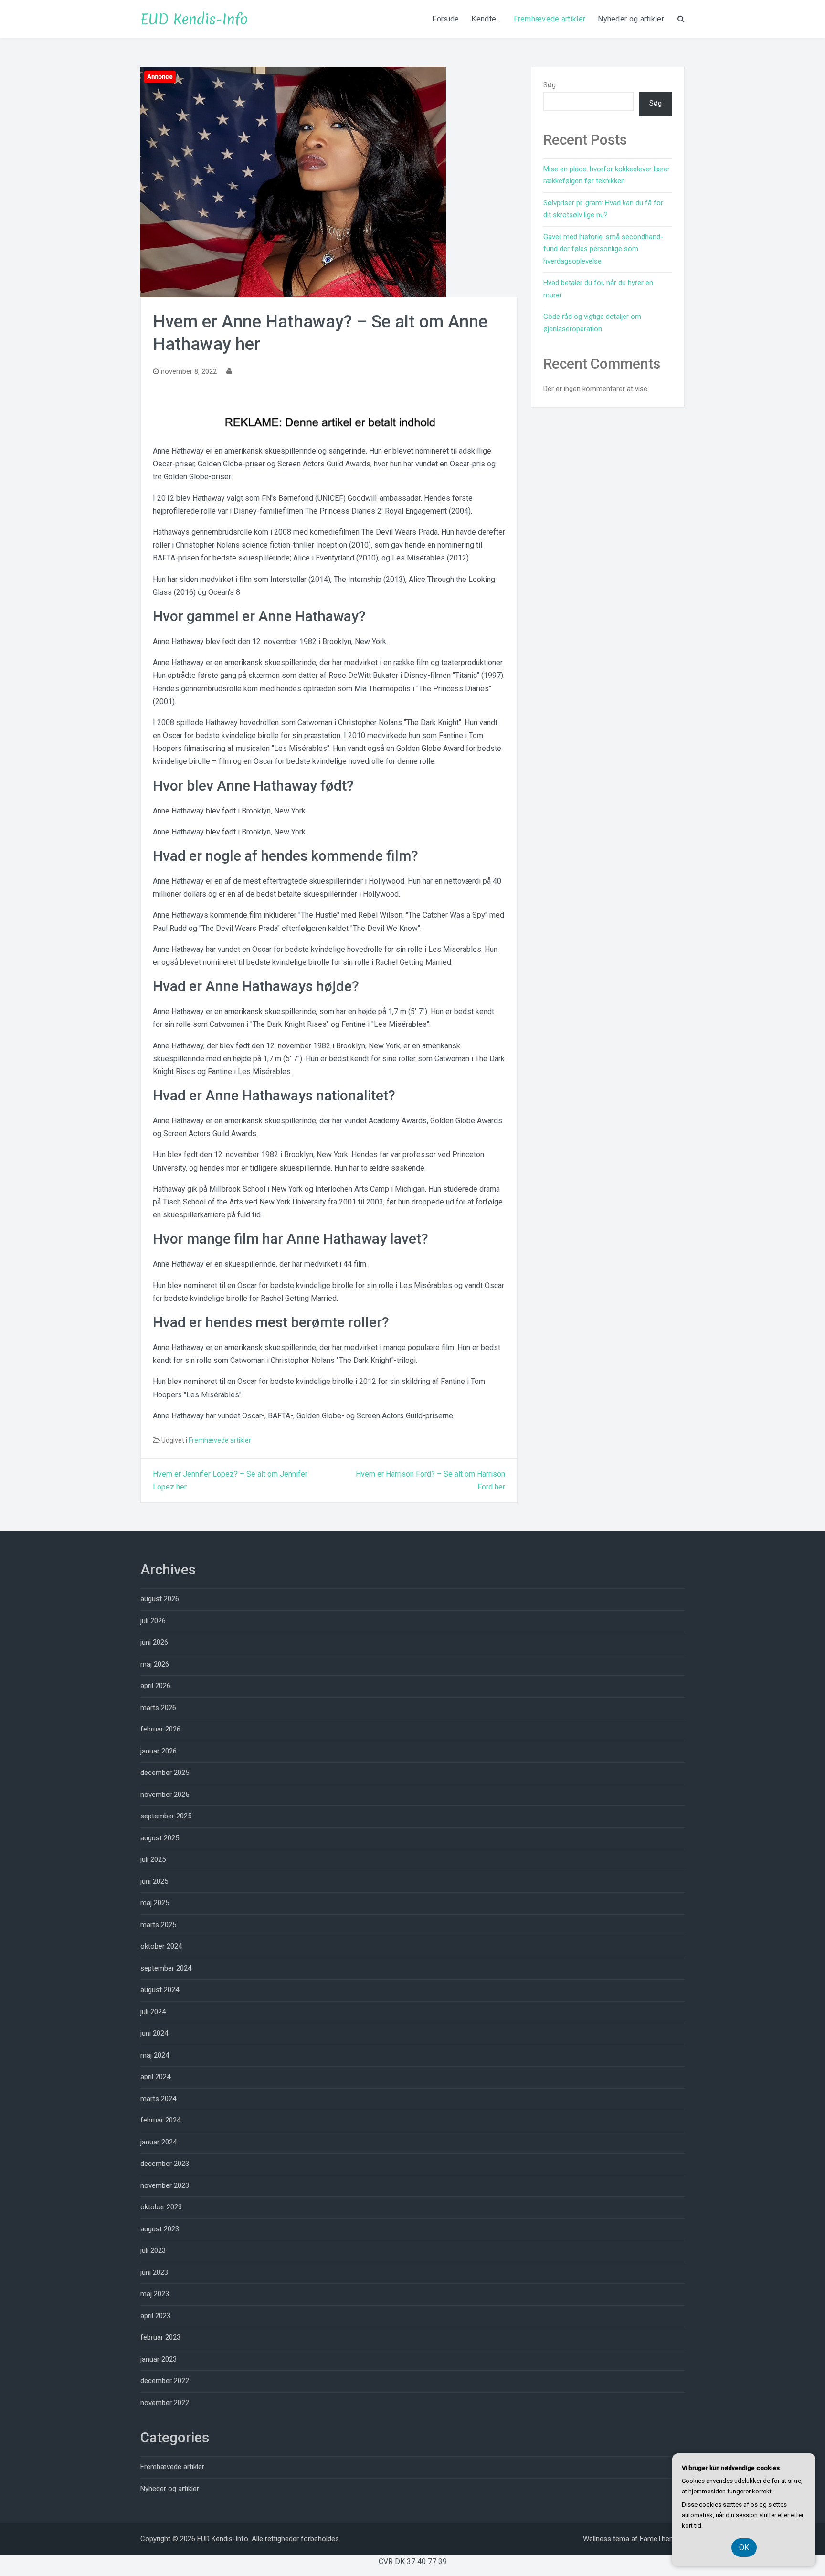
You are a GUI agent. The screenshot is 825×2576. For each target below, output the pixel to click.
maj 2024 (155, 2055)
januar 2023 (159, 2359)
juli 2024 (153, 2012)
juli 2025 (153, 1859)
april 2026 (155, 1686)
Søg (550, 85)
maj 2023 (155, 2294)
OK (744, 2548)
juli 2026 (153, 1621)
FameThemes (661, 2539)
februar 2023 (160, 2337)
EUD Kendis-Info (194, 19)
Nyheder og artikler (631, 19)
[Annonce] (293, 182)
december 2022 (165, 2381)
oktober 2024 (161, 1946)
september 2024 (166, 1968)
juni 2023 (154, 2272)
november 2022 (165, 2403)
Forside (445, 19)
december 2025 (165, 1773)
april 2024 (155, 2077)
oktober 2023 (161, 2207)
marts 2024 (158, 2099)
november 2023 (165, 2185)
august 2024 (160, 1990)
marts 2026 (158, 1708)
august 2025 (160, 1838)
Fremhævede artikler (550, 19)
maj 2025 (155, 1903)
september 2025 (166, 1816)
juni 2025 (154, 1881)
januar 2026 (159, 1751)
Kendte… (486, 19)
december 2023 (165, 2164)
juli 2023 (153, 2250)
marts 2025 (158, 1925)
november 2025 (165, 1795)
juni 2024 (154, 2033)
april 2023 (155, 2316)
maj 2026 (155, 1664)
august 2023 (160, 2229)
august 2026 (160, 1599)
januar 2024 (159, 2142)
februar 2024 (160, 2120)
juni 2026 (154, 1642)
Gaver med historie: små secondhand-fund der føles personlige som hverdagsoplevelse (603, 249)
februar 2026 (160, 1729)
